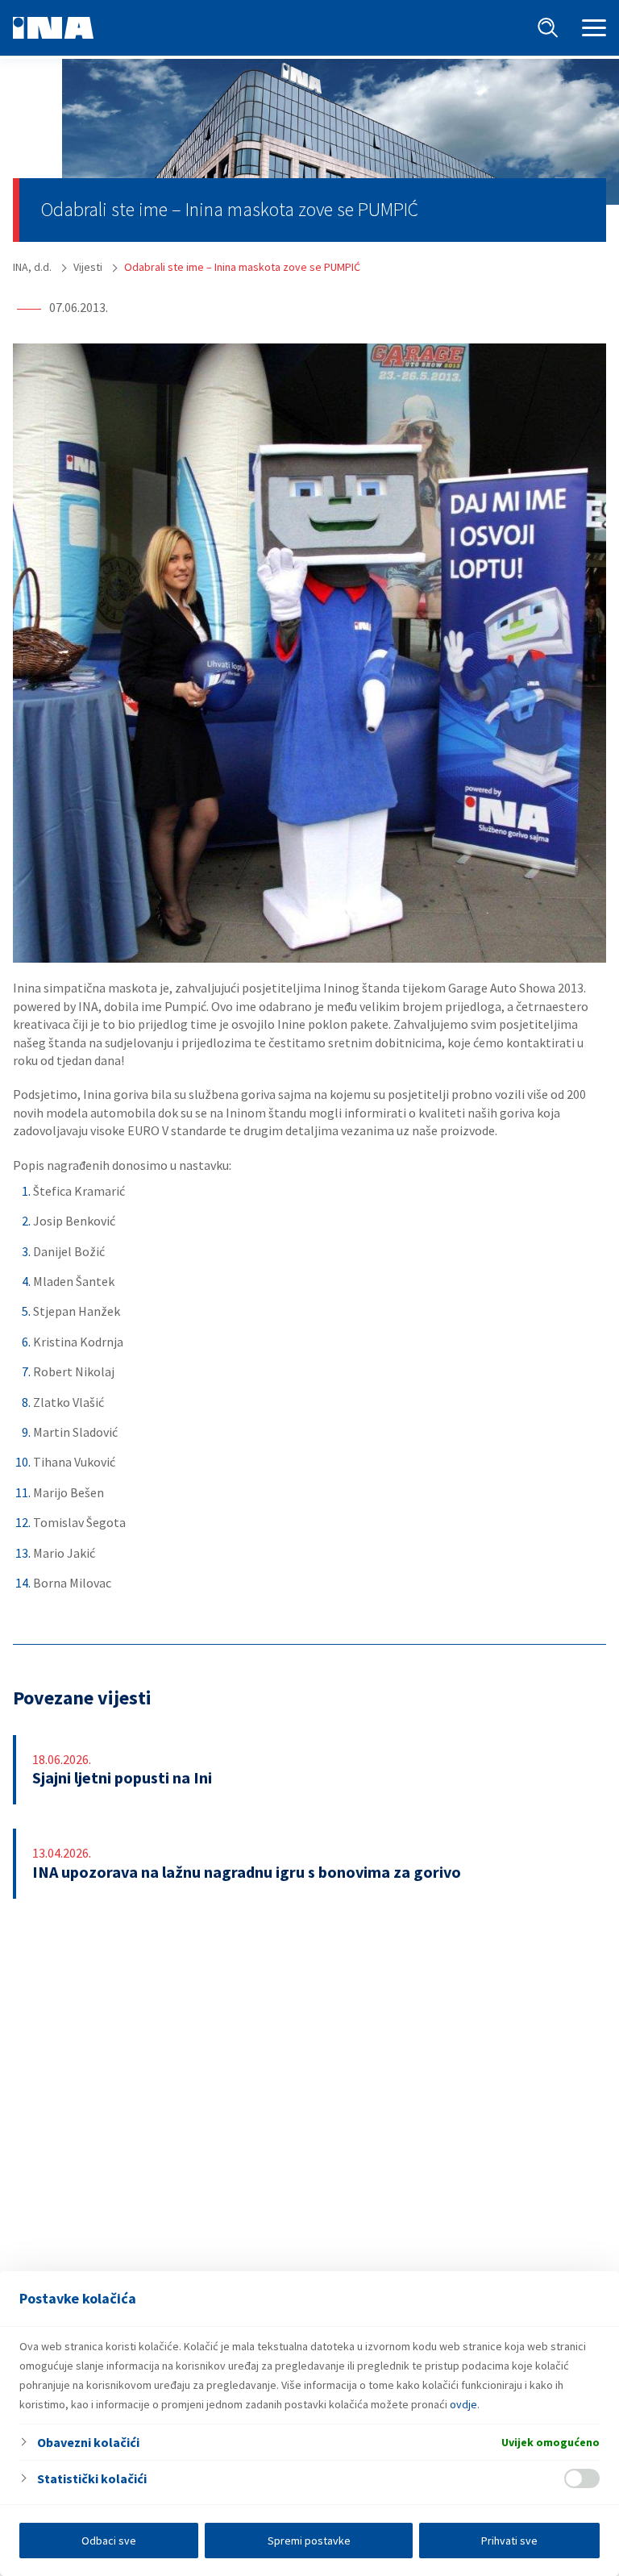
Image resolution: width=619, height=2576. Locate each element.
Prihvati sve (509, 2541)
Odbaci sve (109, 2541)
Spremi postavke (309, 2541)
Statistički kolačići (92, 2478)
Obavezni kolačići (88, 2442)
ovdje (463, 2404)
